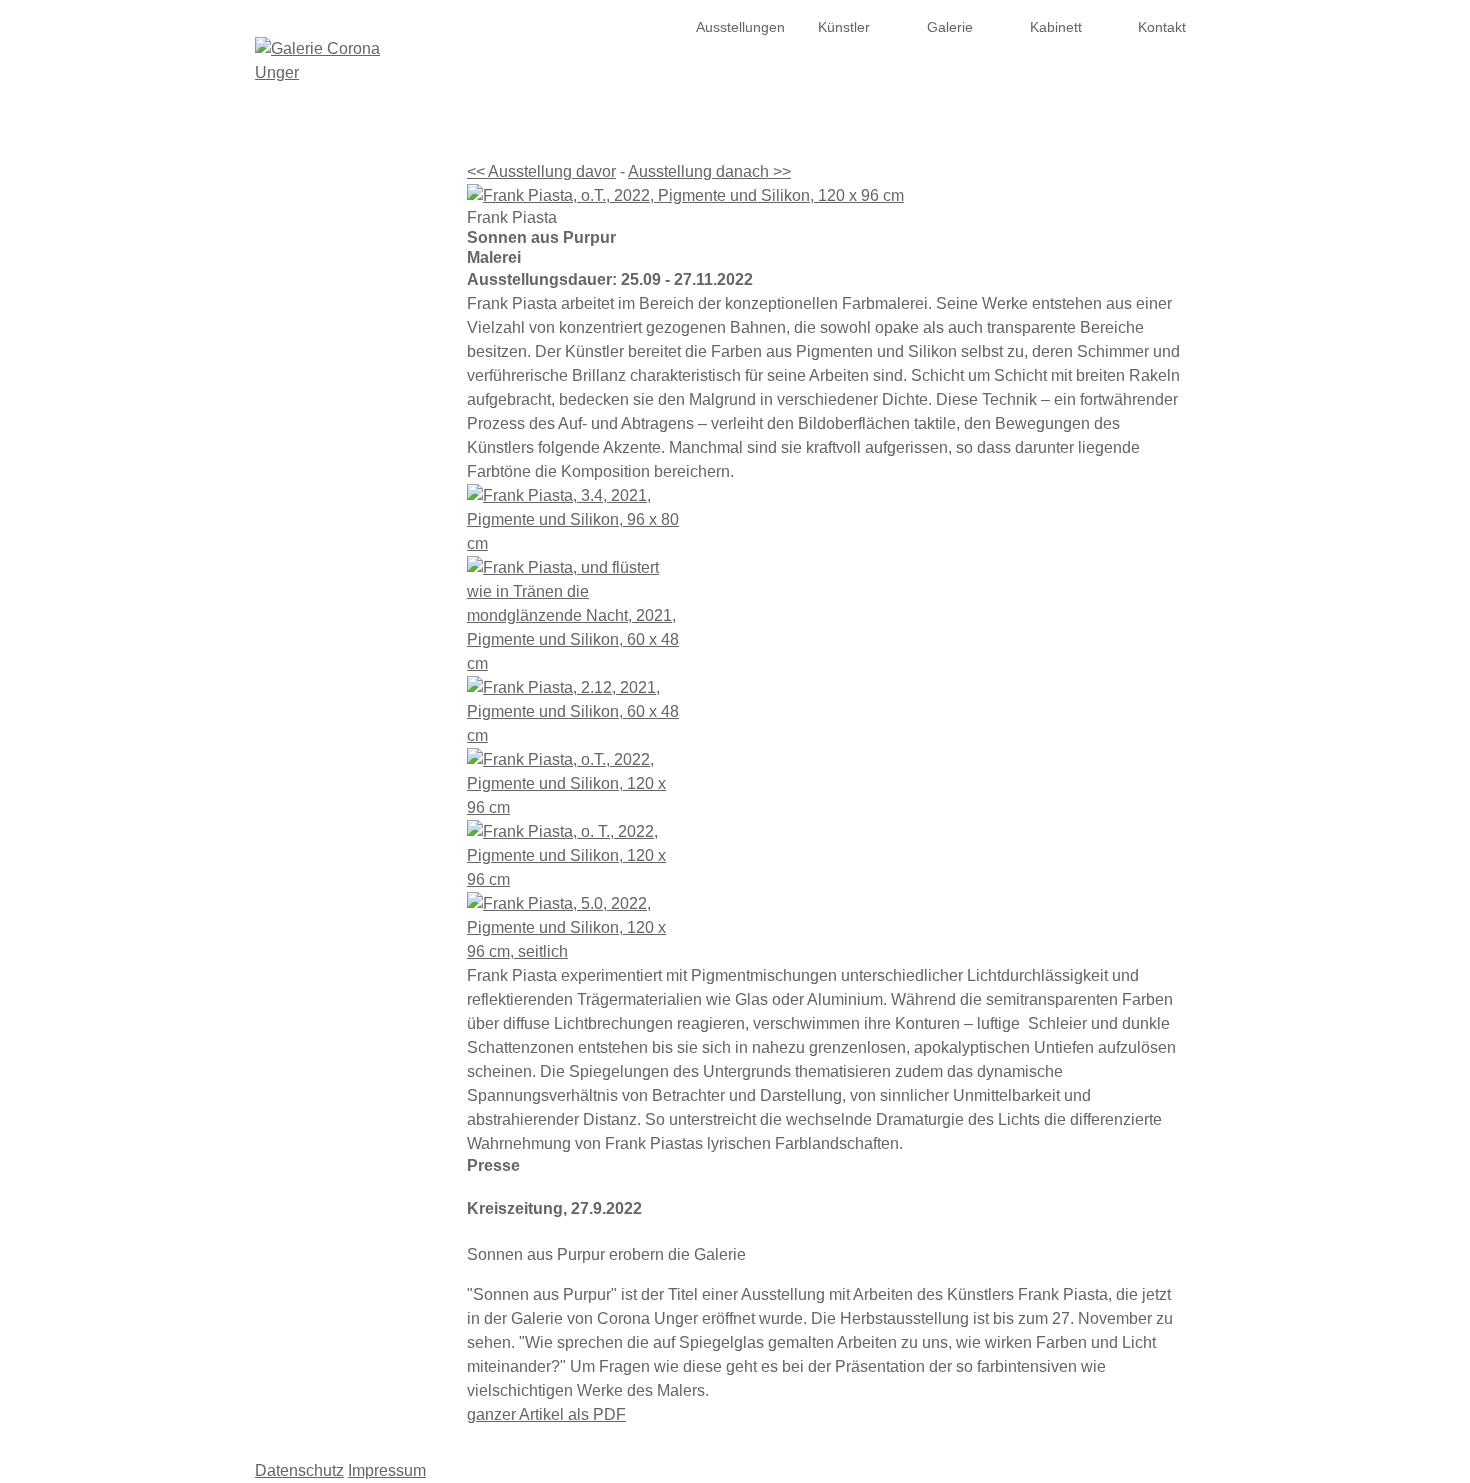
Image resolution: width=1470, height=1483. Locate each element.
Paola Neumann (353, 678)
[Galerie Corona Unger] (331, 61)
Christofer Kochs (351, 606)
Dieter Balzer (363, 366)
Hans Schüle (364, 846)
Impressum (387, 1470)
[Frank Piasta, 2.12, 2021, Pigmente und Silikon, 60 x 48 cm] (825, 712)
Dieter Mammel (355, 654)
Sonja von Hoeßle (347, 558)
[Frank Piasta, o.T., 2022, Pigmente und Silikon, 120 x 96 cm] (825, 196)
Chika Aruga (365, 342)
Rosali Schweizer (350, 870)
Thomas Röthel (355, 822)
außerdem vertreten (340, 990)
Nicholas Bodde (354, 390)
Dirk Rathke (367, 774)
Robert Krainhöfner (343, 630)
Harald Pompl (361, 726)
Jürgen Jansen (357, 582)
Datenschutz (299, 1470)
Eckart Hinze (364, 534)
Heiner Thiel (365, 942)
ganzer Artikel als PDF (546, 1414)
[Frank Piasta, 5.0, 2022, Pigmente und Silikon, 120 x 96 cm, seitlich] (825, 928)
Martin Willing (361, 966)
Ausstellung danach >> (709, 171)
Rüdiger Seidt (361, 894)
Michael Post (363, 750)
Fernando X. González (332, 486)
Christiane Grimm (348, 462)
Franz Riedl (367, 798)
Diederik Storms (353, 918)
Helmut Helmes (355, 510)
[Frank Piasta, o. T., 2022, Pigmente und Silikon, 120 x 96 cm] (825, 856)
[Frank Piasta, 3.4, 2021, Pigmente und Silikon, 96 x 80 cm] (825, 520)
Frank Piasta (364, 702)
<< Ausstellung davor (541, 171)
